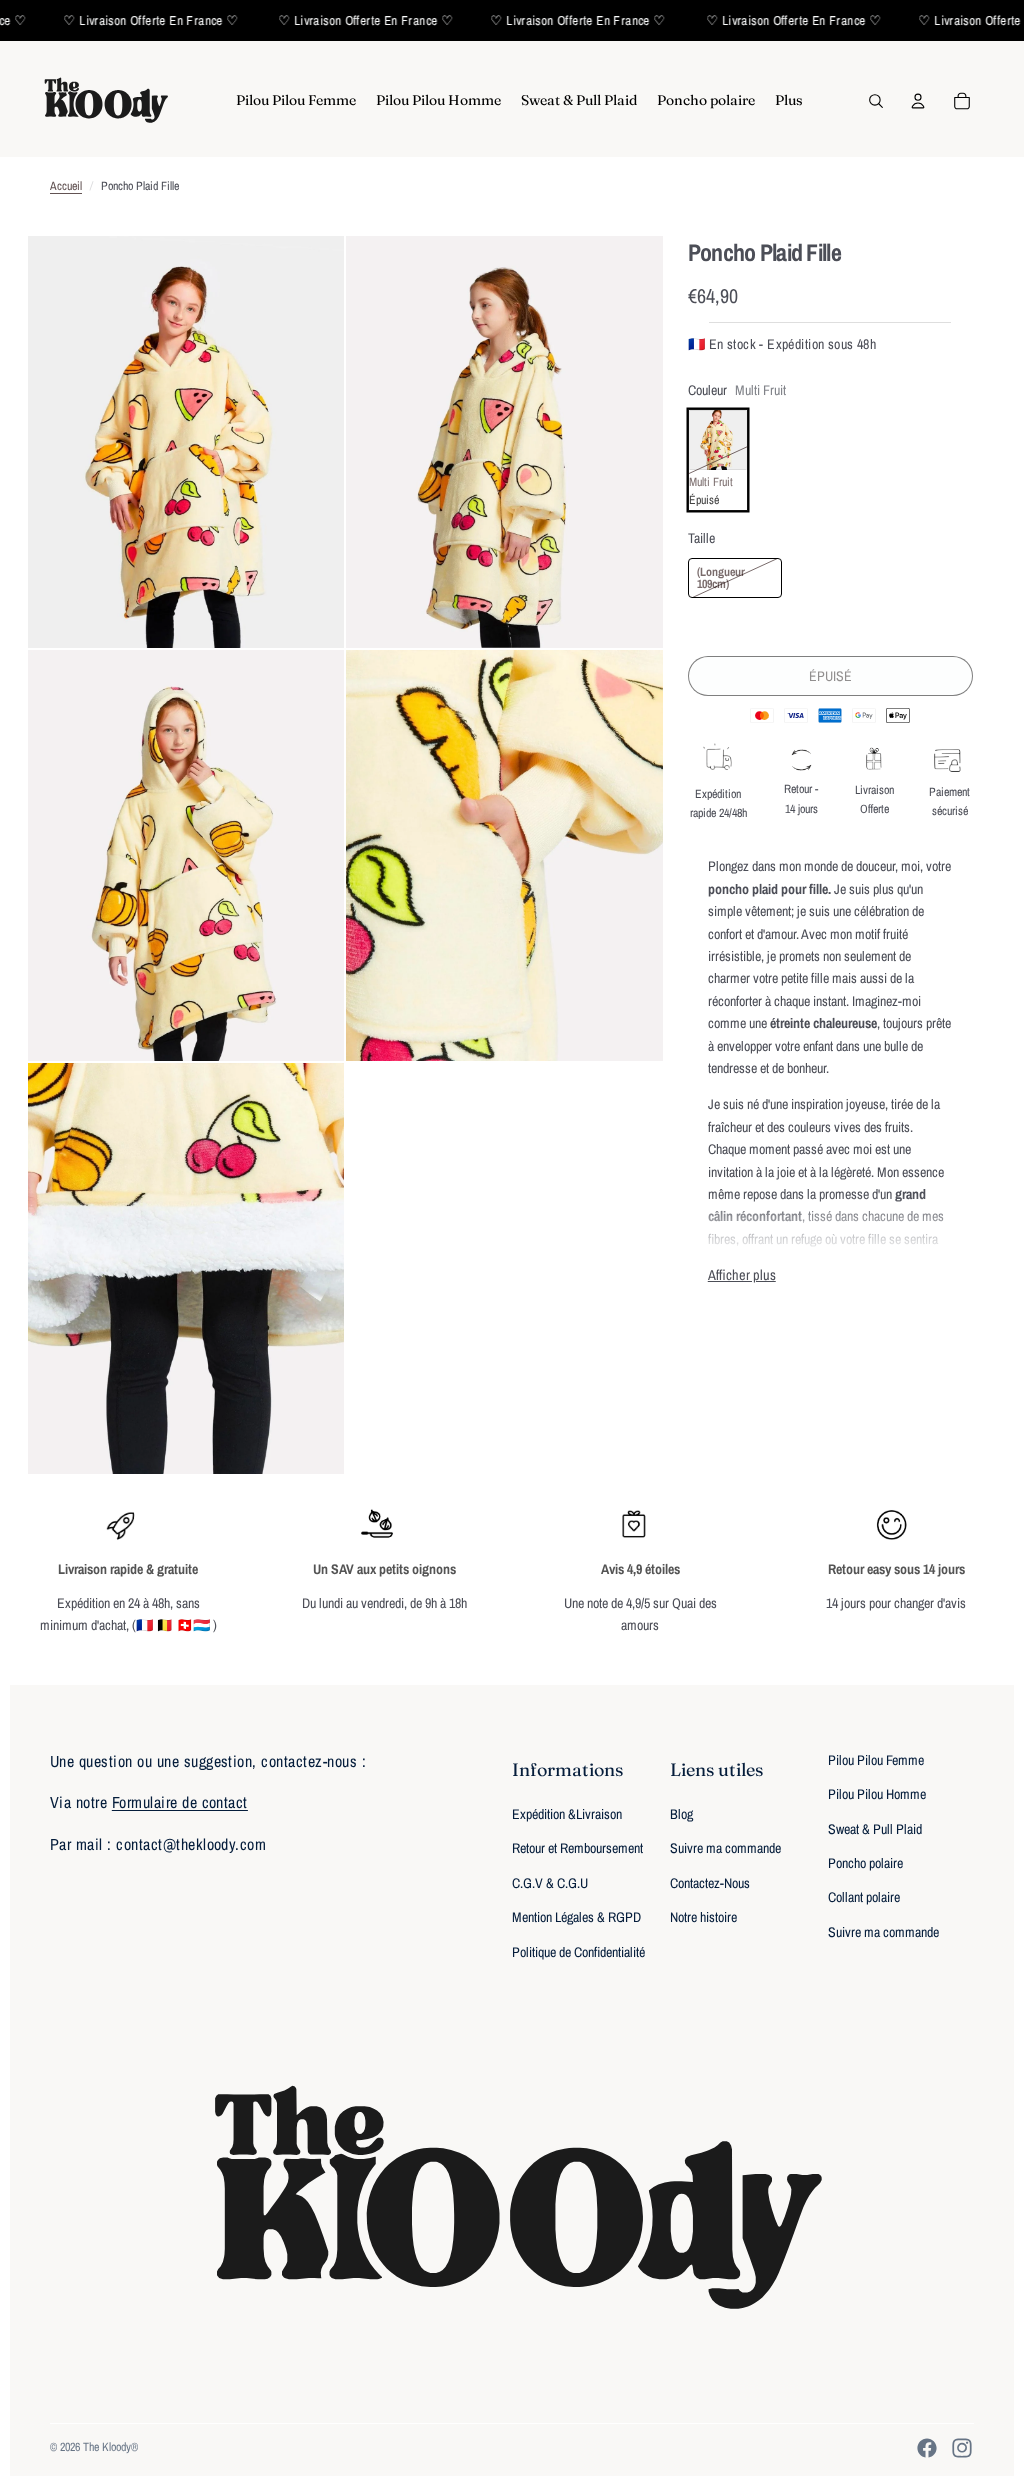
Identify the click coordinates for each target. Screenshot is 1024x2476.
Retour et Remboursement (577, 1848)
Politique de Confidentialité (578, 1952)
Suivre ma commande (725, 1848)
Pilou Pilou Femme (876, 1760)
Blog (681, 1814)
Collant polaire (864, 1897)
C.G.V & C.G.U (550, 1883)
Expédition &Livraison (567, 1814)
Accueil (66, 186)
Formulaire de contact (180, 1802)
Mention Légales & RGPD (576, 1917)
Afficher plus (742, 1274)
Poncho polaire (865, 1863)
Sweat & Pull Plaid (875, 1829)
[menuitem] (296, 101)
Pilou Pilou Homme (877, 1794)
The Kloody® (110, 2447)
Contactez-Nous (710, 1883)
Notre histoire (703, 1917)
